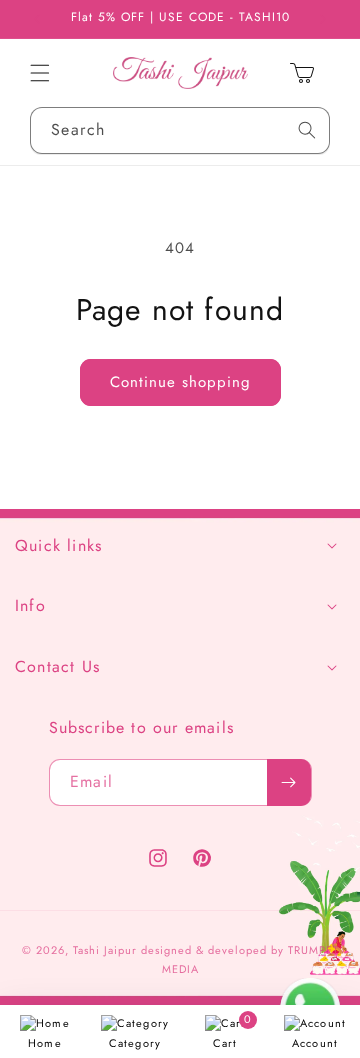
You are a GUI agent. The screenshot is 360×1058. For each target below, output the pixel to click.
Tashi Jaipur (105, 950)
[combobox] (180, 130)
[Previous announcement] (37, 19)
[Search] (307, 131)
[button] (40, 73)
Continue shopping (180, 382)
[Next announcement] (323, 19)
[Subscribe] (289, 782)
